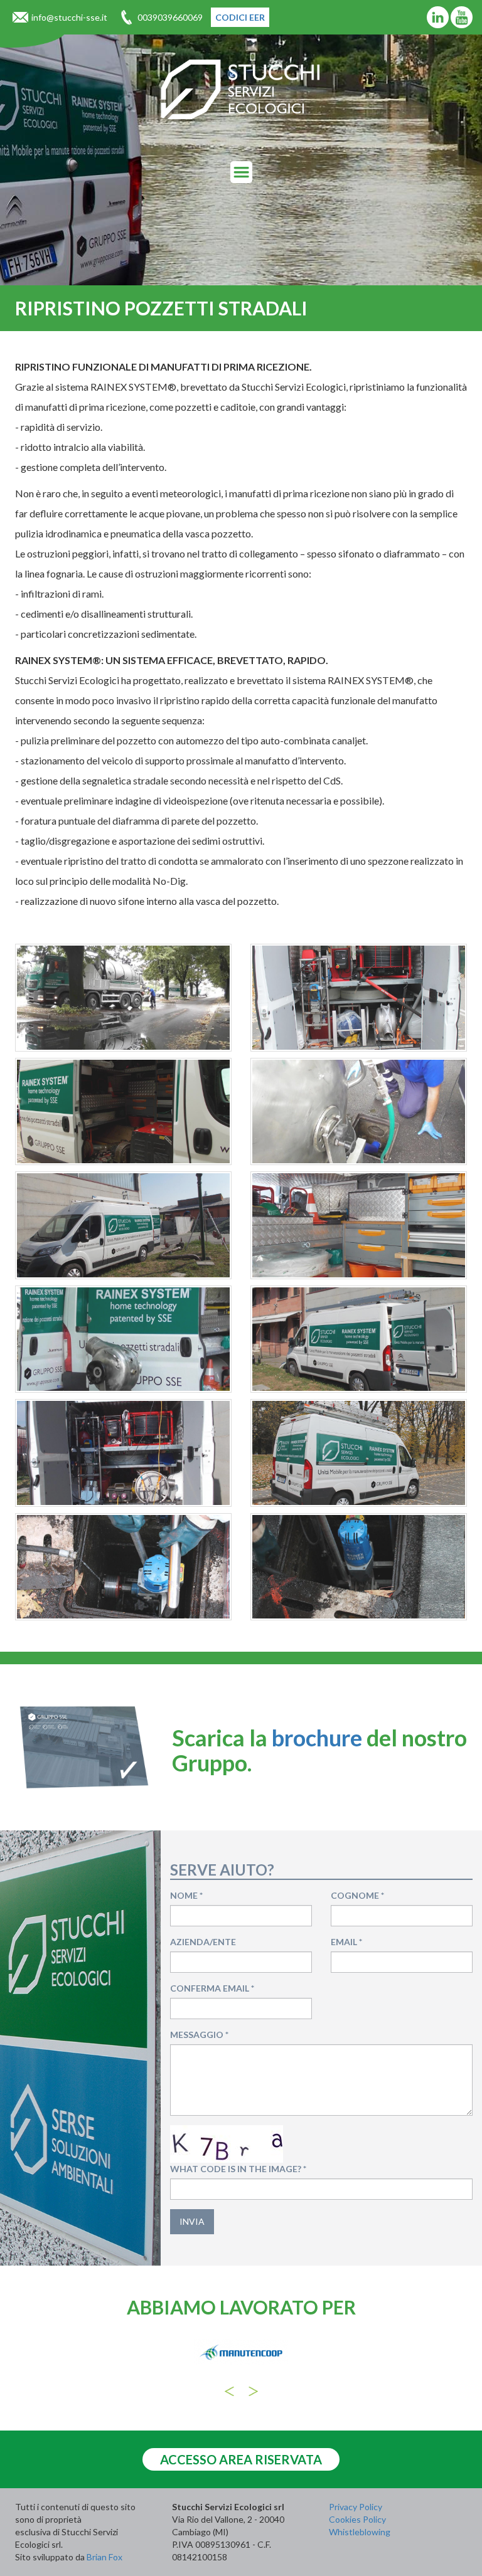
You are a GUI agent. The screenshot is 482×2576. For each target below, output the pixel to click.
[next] (253, 2391)
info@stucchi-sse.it (69, 17)
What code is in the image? (238, 2169)
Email (346, 1942)
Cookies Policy (357, 2519)
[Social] (438, 17)
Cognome (357, 1895)
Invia (192, 2221)
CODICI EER (240, 17)
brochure (317, 1738)
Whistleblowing (360, 2532)
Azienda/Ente (203, 1942)
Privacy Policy (356, 2507)
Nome (186, 1895)
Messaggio (199, 2035)
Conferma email (212, 1988)
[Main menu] (241, 172)
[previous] (229, 2391)
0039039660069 (170, 17)
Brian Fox (104, 2557)
